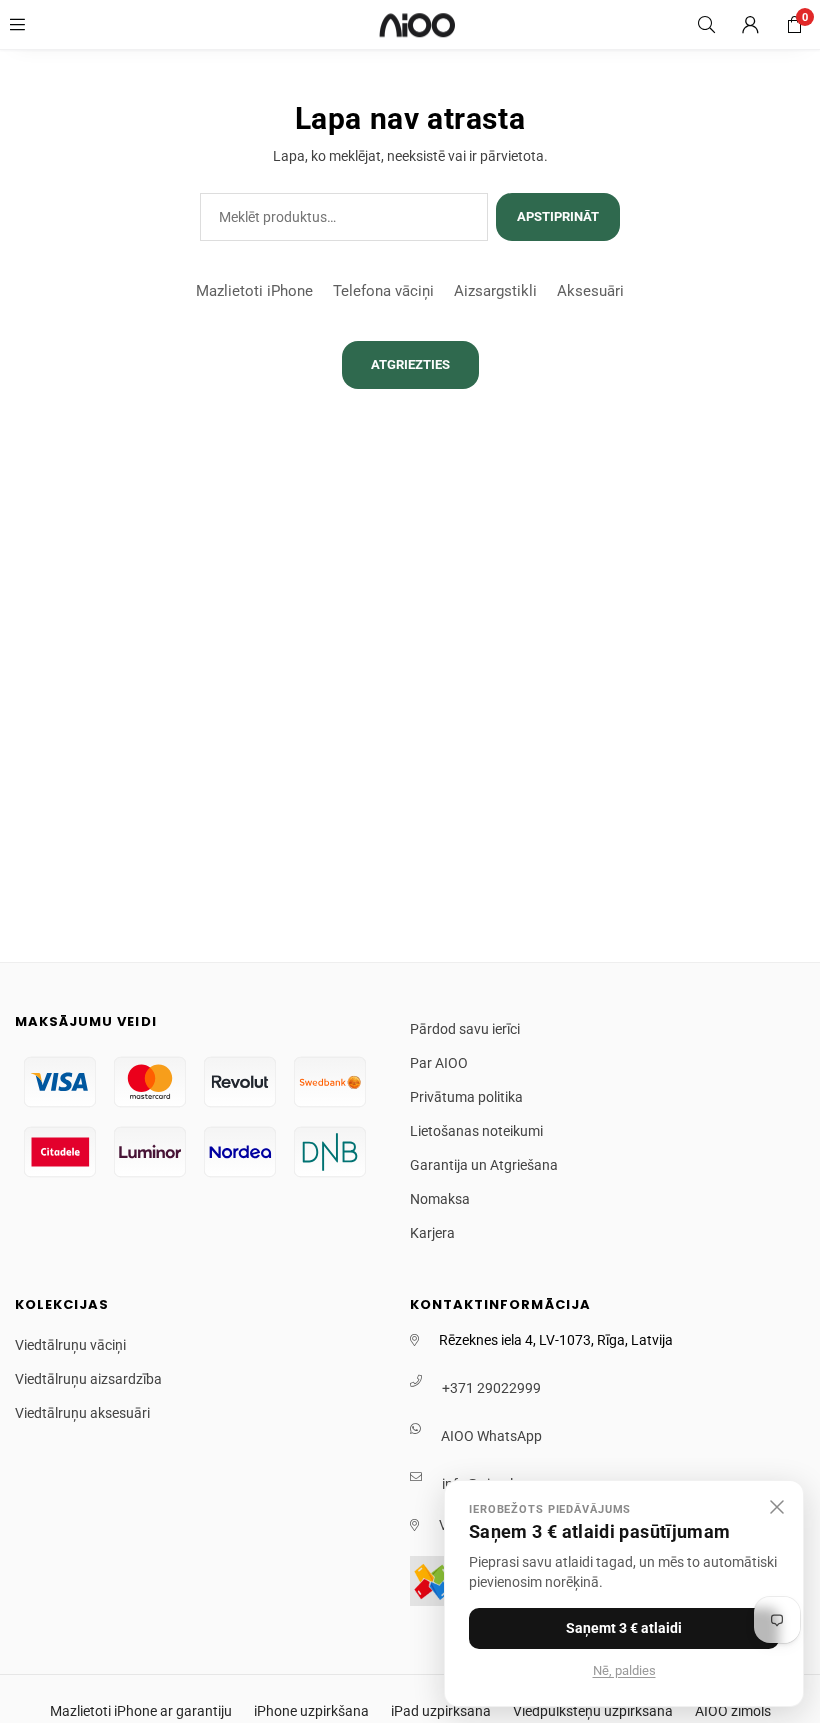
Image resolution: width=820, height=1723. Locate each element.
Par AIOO (439, 1063)
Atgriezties (410, 364)
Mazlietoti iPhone (254, 291)
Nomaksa (440, 1199)
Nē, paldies (624, 1670)
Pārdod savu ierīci (465, 1029)
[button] (794, 25)
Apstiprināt (558, 216)
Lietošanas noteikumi (476, 1131)
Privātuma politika (466, 1097)
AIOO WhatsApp (491, 1436)
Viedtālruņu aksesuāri (82, 1413)
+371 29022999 (491, 1388)
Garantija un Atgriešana (484, 1165)
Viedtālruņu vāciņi (70, 1345)
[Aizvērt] (777, 1507)
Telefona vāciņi (383, 291)
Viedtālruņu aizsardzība (88, 1379)
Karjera (432, 1233)
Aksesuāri (590, 291)
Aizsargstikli (495, 291)
